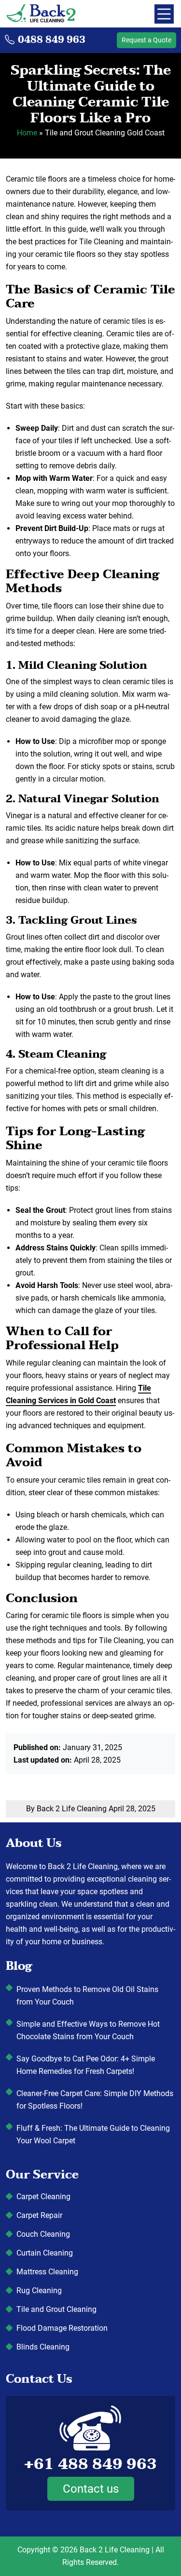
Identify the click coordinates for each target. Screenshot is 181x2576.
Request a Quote (146, 40)
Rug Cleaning (39, 2291)
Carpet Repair (39, 2215)
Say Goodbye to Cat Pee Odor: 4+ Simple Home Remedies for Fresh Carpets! (86, 2065)
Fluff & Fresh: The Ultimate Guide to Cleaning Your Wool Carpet (93, 2134)
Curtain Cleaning (45, 2253)
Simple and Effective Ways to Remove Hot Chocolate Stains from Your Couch (88, 2030)
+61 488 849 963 (90, 2464)
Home (27, 133)
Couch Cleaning (43, 2234)
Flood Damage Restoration (62, 2328)
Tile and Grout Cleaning (56, 2309)
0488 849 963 (52, 40)
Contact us (91, 2489)
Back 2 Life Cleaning (115, 2550)
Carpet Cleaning (43, 2197)
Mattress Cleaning (47, 2272)
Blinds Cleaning (43, 2347)
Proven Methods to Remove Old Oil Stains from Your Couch (87, 1996)
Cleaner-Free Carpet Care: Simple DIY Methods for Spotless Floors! (95, 2100)
